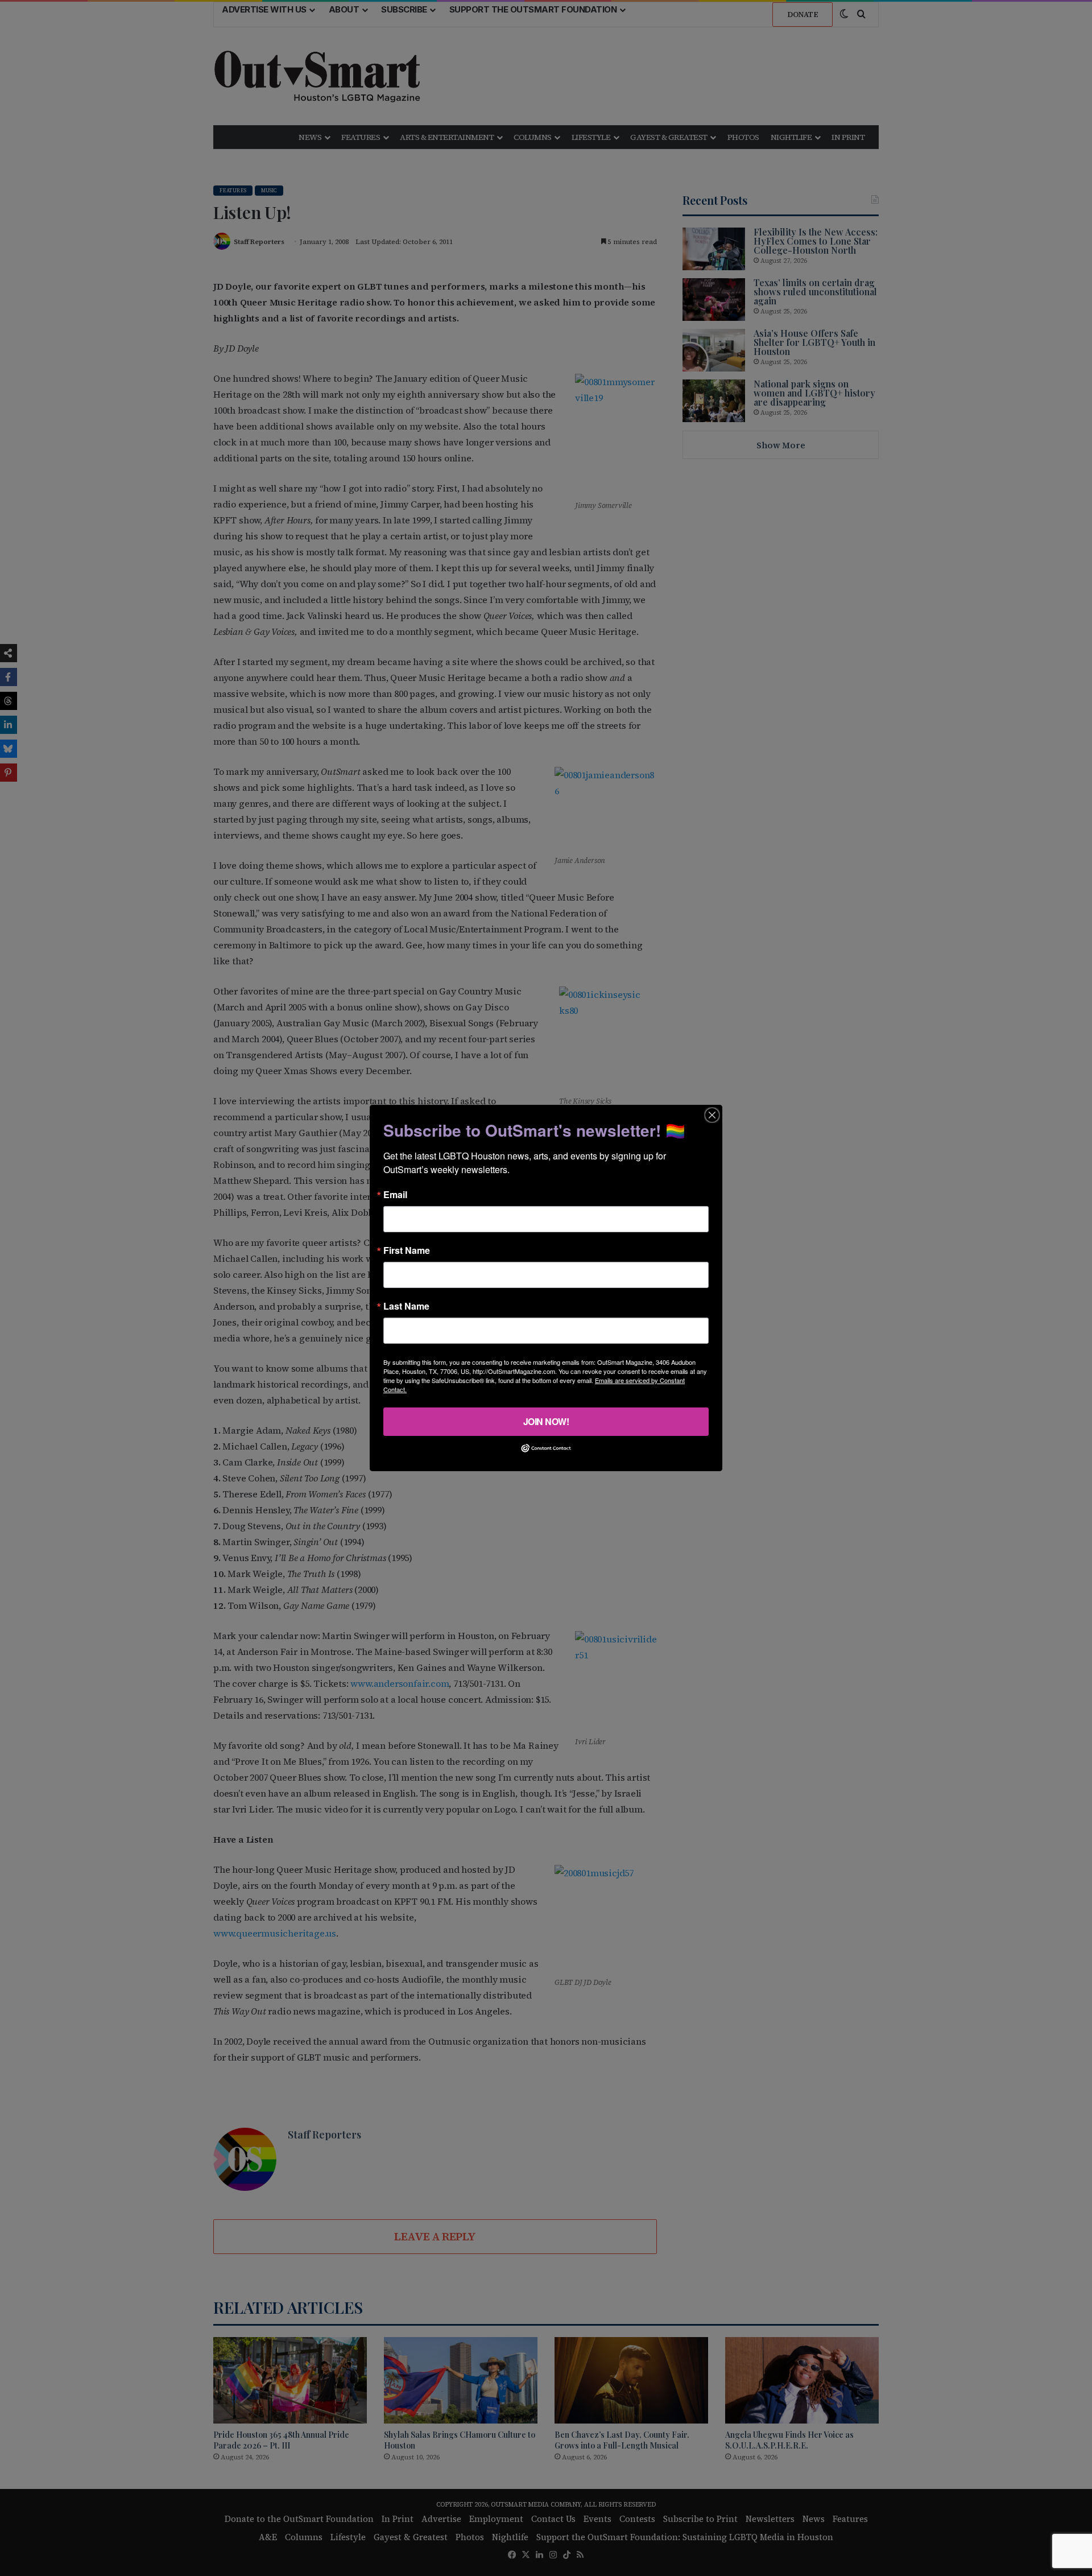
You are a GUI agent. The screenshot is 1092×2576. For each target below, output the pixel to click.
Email (395, 1195)
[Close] (712, 1115)
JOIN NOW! (546, 1421)
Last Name (406, 1306)
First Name (407, 1250)
